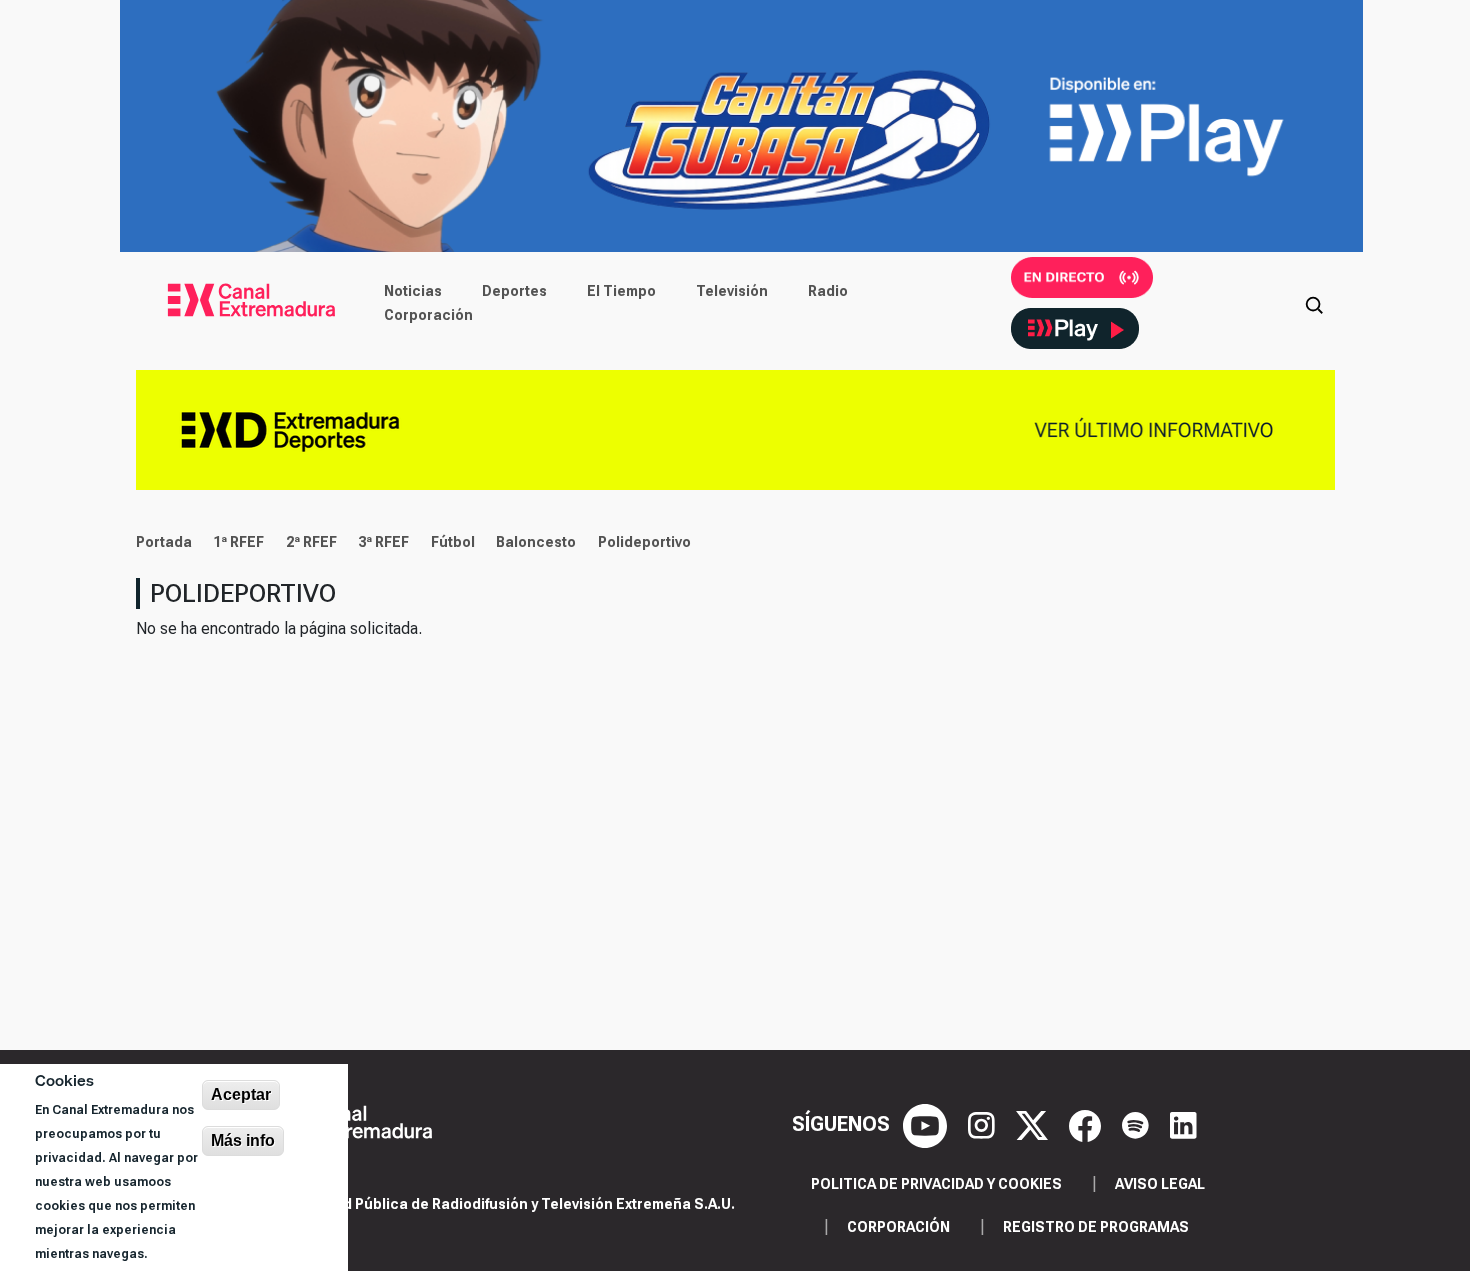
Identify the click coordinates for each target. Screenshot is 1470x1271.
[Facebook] (1087, 1124)
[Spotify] (1138, 1124)
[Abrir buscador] (1314, 303)
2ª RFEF (311, 542)
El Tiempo (621, 291)
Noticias (413, 291)
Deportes (514, 291)
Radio (828, 291)
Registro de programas (1096, 1227)
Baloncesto (536, 542)
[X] (1034, 1124)
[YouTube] (927, 1124)
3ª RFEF (383, 542)
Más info (243, 1140)
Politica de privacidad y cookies (936, 1184)
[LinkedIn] (1183, 1124)
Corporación (428, 315)
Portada (164, 542)
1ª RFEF (238, 542)
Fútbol (453, 542)
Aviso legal (1160, 1184)
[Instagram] (984, 1124)
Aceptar (241, 1094)
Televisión (732, 291)
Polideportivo (644, 542)
